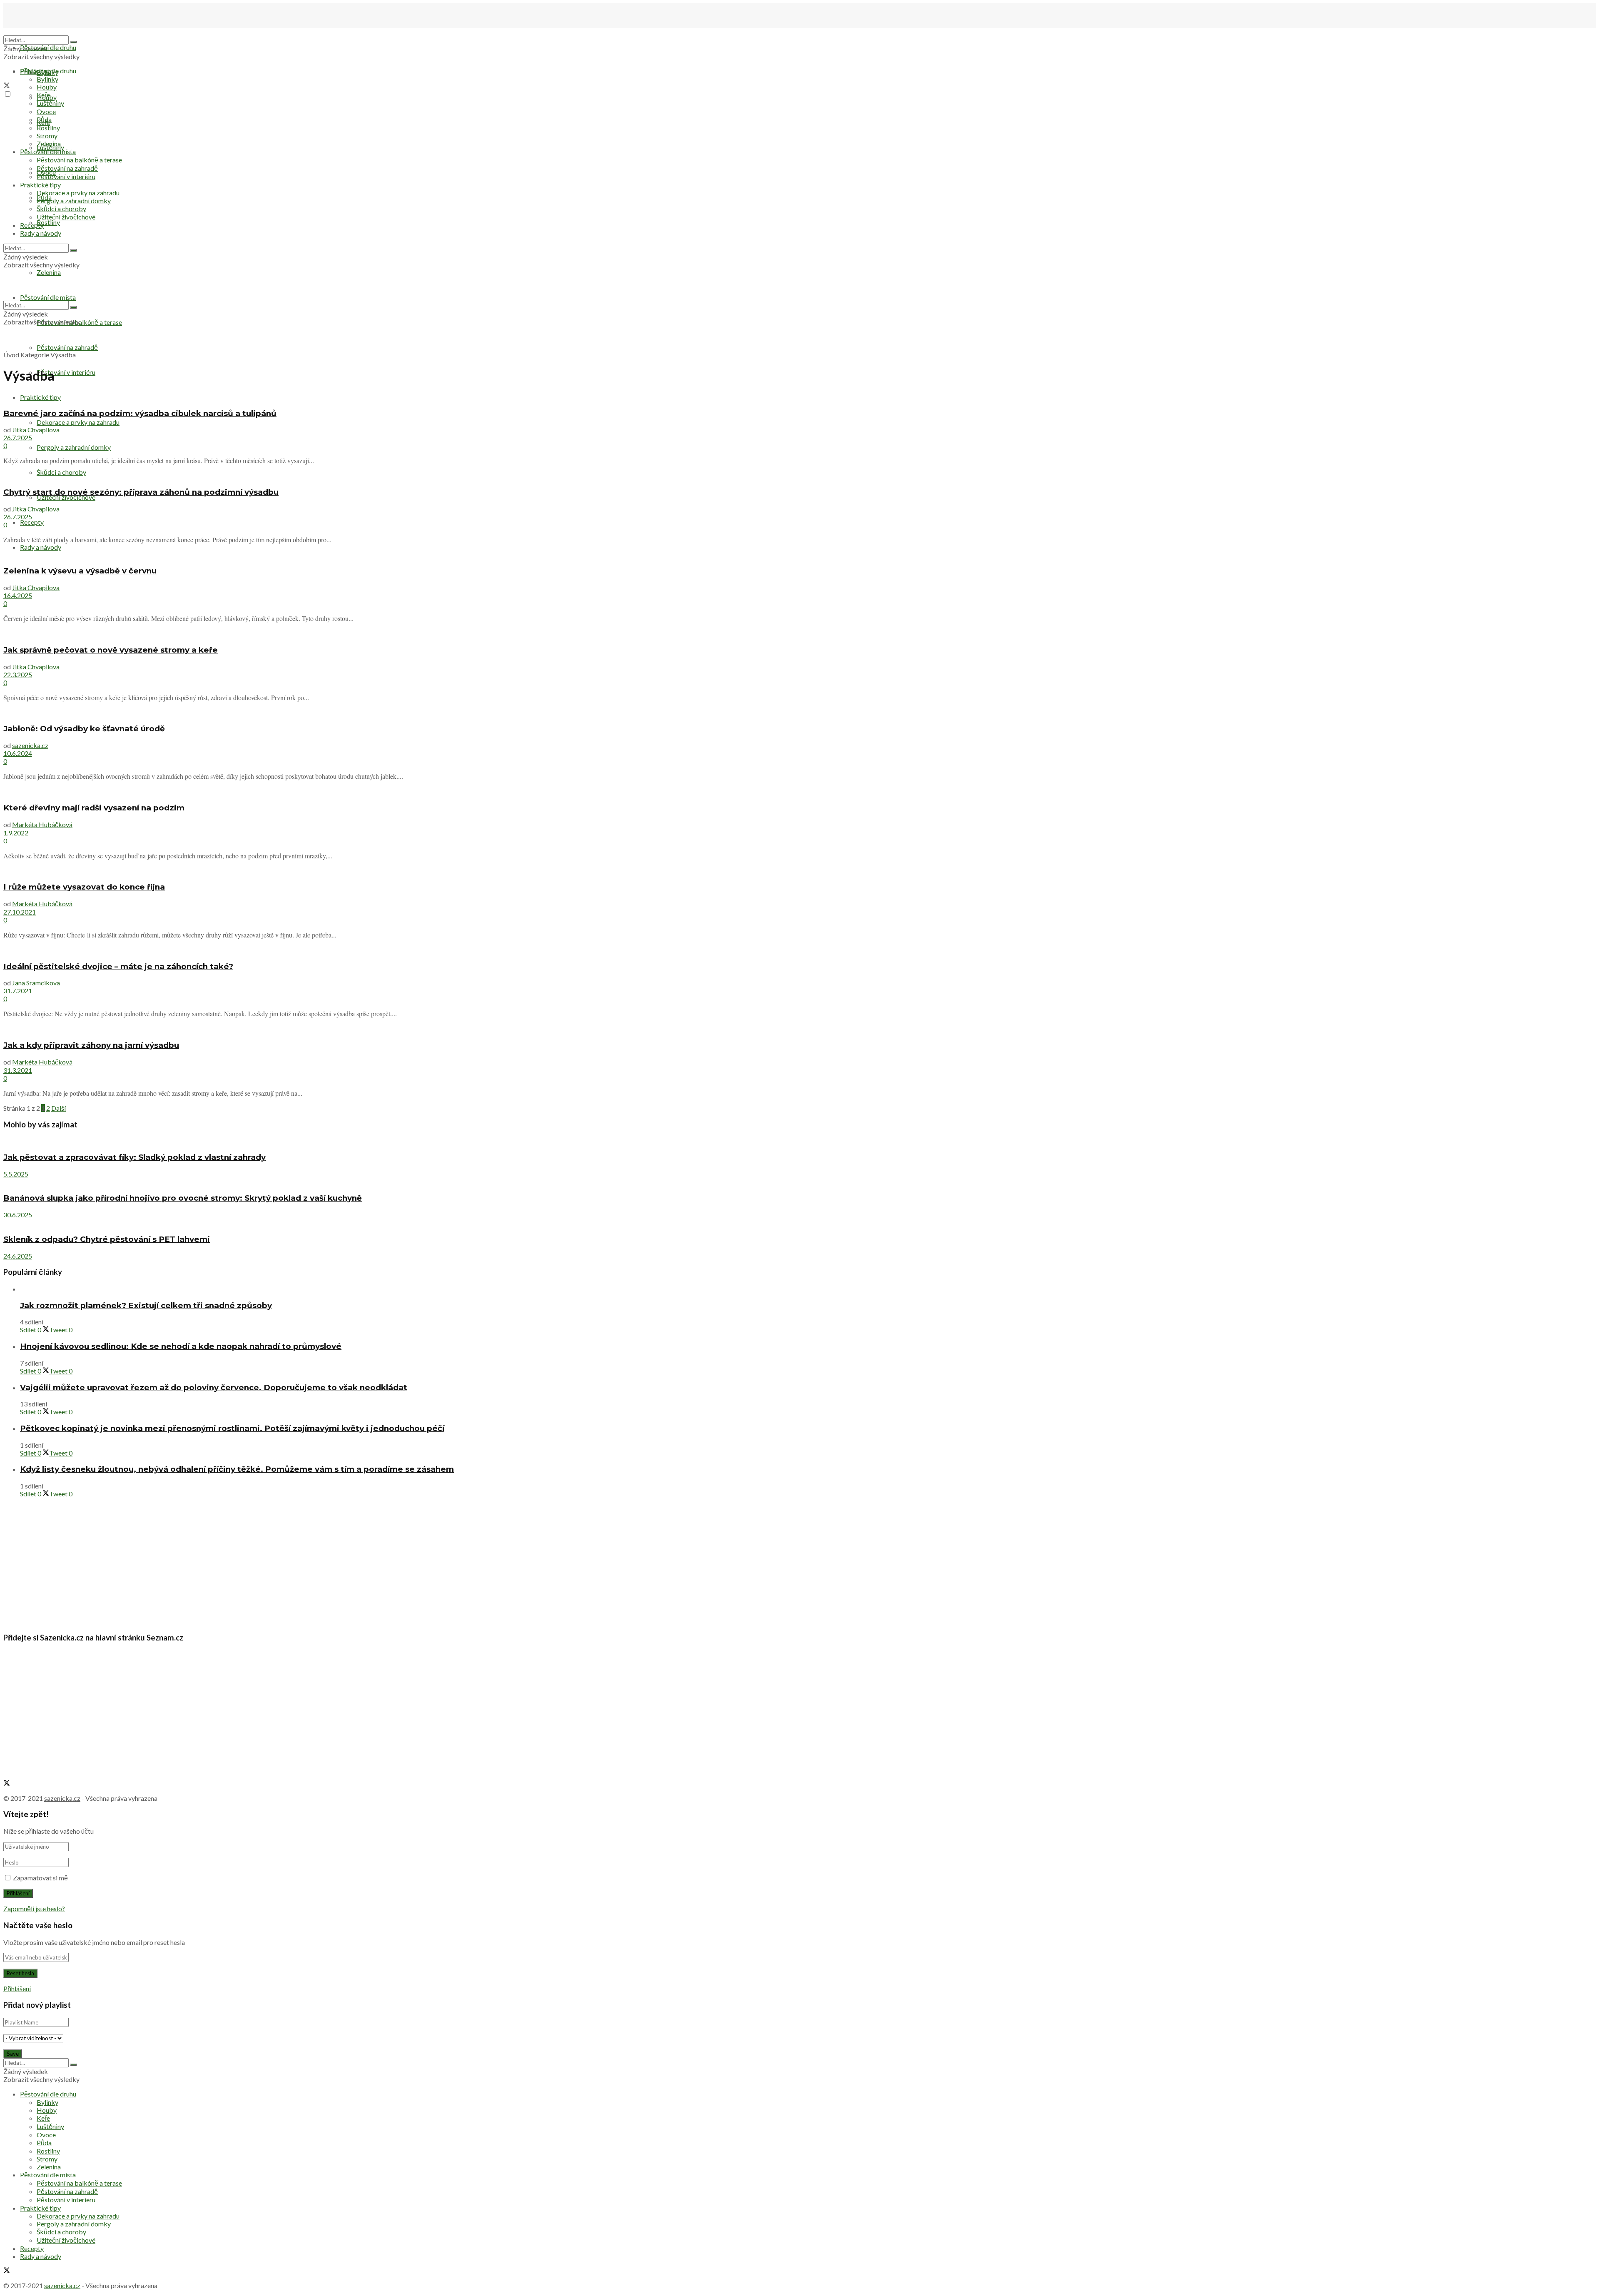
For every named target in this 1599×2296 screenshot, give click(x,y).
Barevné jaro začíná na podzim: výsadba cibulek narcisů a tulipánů (140, 413)
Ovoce (46, 111)
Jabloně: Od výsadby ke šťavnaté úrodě (84, 729)
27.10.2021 (20, 912)
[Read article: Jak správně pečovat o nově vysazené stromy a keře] (799, 633)
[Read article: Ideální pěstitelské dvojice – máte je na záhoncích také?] (799, 950)
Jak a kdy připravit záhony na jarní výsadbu (91, 1045)
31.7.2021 (18, 991)
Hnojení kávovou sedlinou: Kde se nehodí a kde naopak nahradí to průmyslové (181, 1346)
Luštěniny (50, 103)
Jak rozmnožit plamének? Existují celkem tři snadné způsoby (146, 1305)
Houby (47, 87)
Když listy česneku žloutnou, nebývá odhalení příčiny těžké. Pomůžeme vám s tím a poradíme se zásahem (237, 1469)
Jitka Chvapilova (36, 430)
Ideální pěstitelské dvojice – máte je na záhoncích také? (118, 966)
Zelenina (49, 143)
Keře (43, 95)
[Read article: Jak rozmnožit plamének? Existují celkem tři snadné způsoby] (808, 1289)
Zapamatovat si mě (40, 1878)
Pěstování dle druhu (48, 47)
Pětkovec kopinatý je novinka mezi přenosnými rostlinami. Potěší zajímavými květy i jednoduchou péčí (232, 1428)
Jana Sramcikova (36, 983)
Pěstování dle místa (48, 151)
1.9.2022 (16, 833)
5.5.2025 (16, 1174)
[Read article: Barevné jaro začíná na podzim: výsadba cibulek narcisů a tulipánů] (799, 397)
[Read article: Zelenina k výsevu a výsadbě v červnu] (799, 555)
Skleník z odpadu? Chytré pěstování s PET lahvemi (107, 1239)
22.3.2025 (18, 674)
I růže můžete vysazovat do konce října (84, 887)
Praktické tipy (40, 397)
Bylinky (47, 79)
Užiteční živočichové (66, 497)
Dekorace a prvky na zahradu (78, 422)
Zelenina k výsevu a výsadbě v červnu (80, 571)
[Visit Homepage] (45, 31)
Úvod (11, 355)
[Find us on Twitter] (7, 86)
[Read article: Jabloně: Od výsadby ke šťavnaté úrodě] (799, 712)
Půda (44, 119)
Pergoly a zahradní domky (74, 447)
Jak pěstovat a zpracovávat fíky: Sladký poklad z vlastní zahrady (134, 1157)
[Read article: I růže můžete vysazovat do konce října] (799, 871)
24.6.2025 (18, 1256)
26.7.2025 (18, 438)
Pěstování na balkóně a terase (79, 160)
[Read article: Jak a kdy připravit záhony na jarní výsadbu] (799, 1028)
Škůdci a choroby (61, 208)
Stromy (47, 136)
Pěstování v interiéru (66, 372)
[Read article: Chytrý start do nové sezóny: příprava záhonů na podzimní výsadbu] (799, 475)
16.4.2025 (18, 595)
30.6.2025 (18, 1215)
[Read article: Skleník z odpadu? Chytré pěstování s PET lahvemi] (799, 1223)
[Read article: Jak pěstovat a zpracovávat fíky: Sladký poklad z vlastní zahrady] (799, 1141)
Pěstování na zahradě (67, 347)
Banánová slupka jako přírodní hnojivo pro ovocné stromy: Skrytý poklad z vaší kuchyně (183, 1198)
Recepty (32, 522)
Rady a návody (41, 547)
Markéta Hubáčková (42, 824)
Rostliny (48, 222)
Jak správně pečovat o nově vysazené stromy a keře (111, 650)
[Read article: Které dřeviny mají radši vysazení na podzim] (799, 791)
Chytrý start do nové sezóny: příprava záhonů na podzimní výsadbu (141, 492)
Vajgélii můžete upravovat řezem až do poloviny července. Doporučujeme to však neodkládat (214, 1387)
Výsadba (63, 355)
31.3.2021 (18, 1070)
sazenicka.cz (30, 745)
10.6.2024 (18, 753)
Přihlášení (17, 1988)
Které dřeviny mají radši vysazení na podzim (94, 808)
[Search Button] (73, 42)
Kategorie (35, 355)
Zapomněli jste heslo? (34, 1908)
